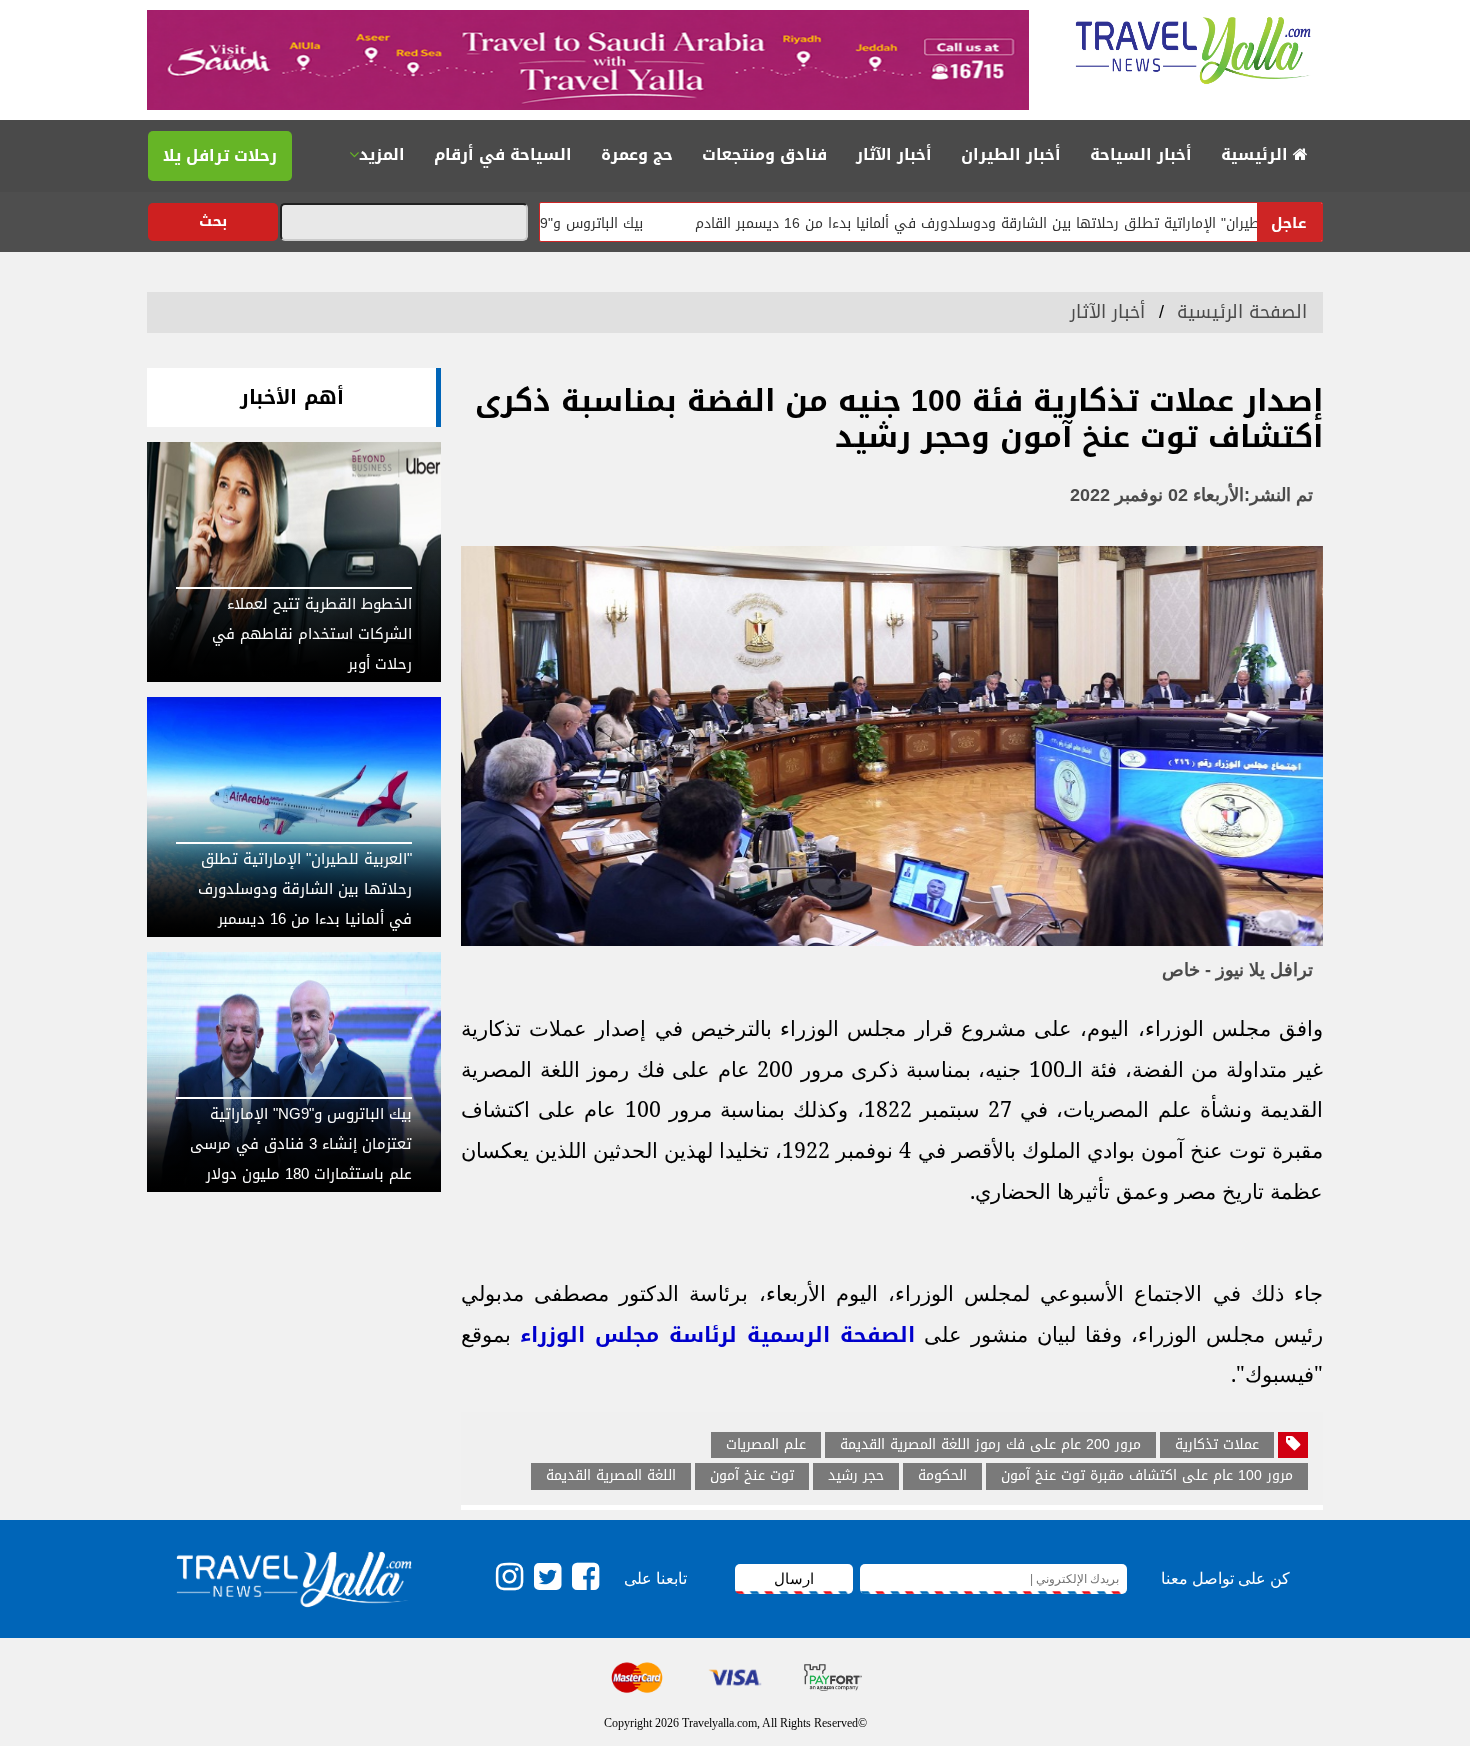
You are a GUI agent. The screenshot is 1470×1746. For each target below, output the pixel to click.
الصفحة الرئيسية (1242, 312)
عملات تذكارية (1217, 1445)
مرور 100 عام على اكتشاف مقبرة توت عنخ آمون (1147, 1476)
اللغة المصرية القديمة (611, 1476)
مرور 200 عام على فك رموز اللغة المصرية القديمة (990, 1445)
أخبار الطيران (1011, 154)
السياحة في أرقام (503, 154)
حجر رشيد (856, 1476)
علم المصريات (766, 1445)
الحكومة (942, 1476)
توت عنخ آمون (752, 1476)
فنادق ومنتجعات (764, 154)
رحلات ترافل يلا (220, 155)
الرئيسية (1257, 154)
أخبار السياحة (1141, 154)
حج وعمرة (637, 154)
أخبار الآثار (894, 154)
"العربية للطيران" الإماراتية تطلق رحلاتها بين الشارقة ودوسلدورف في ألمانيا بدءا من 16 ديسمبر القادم (1072, 223)
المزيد (382, 154)
